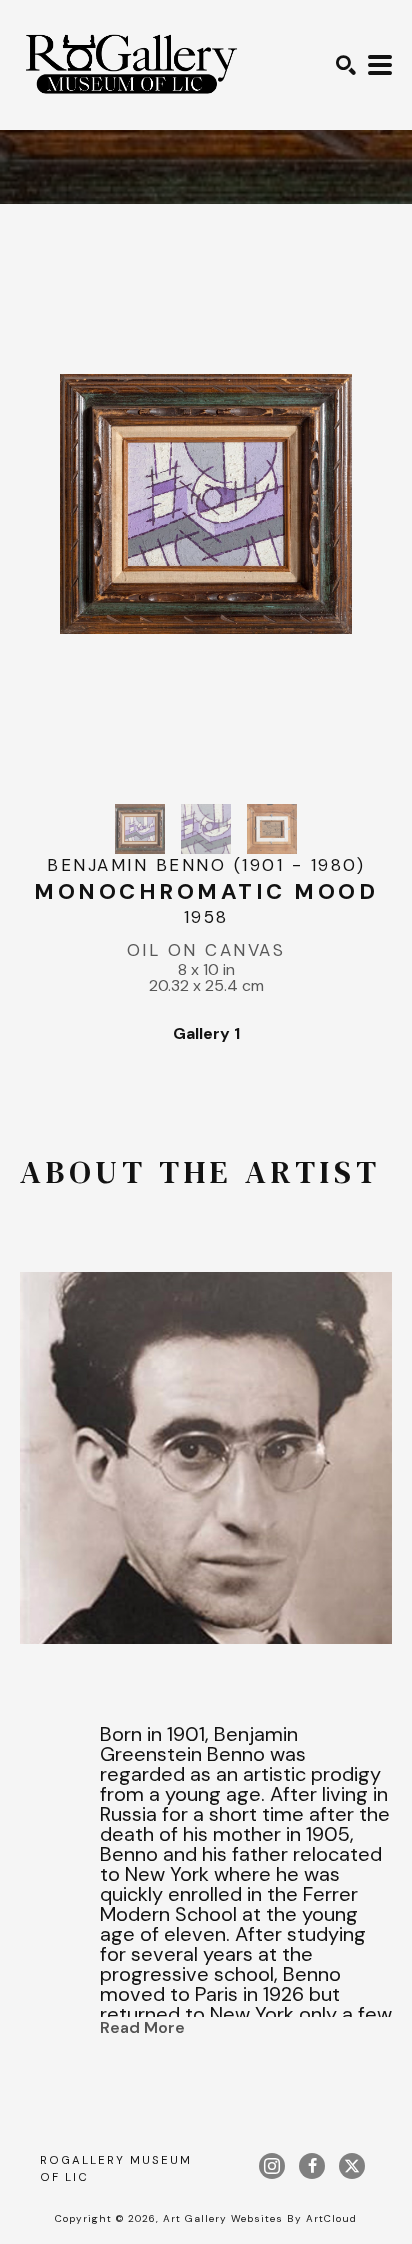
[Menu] (380, 65)
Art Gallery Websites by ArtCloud (260, 2218)
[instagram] (272, 2166)
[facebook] (312, 2166)
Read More (142, 2027)
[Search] (346, 65)
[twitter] (352, 2166)
